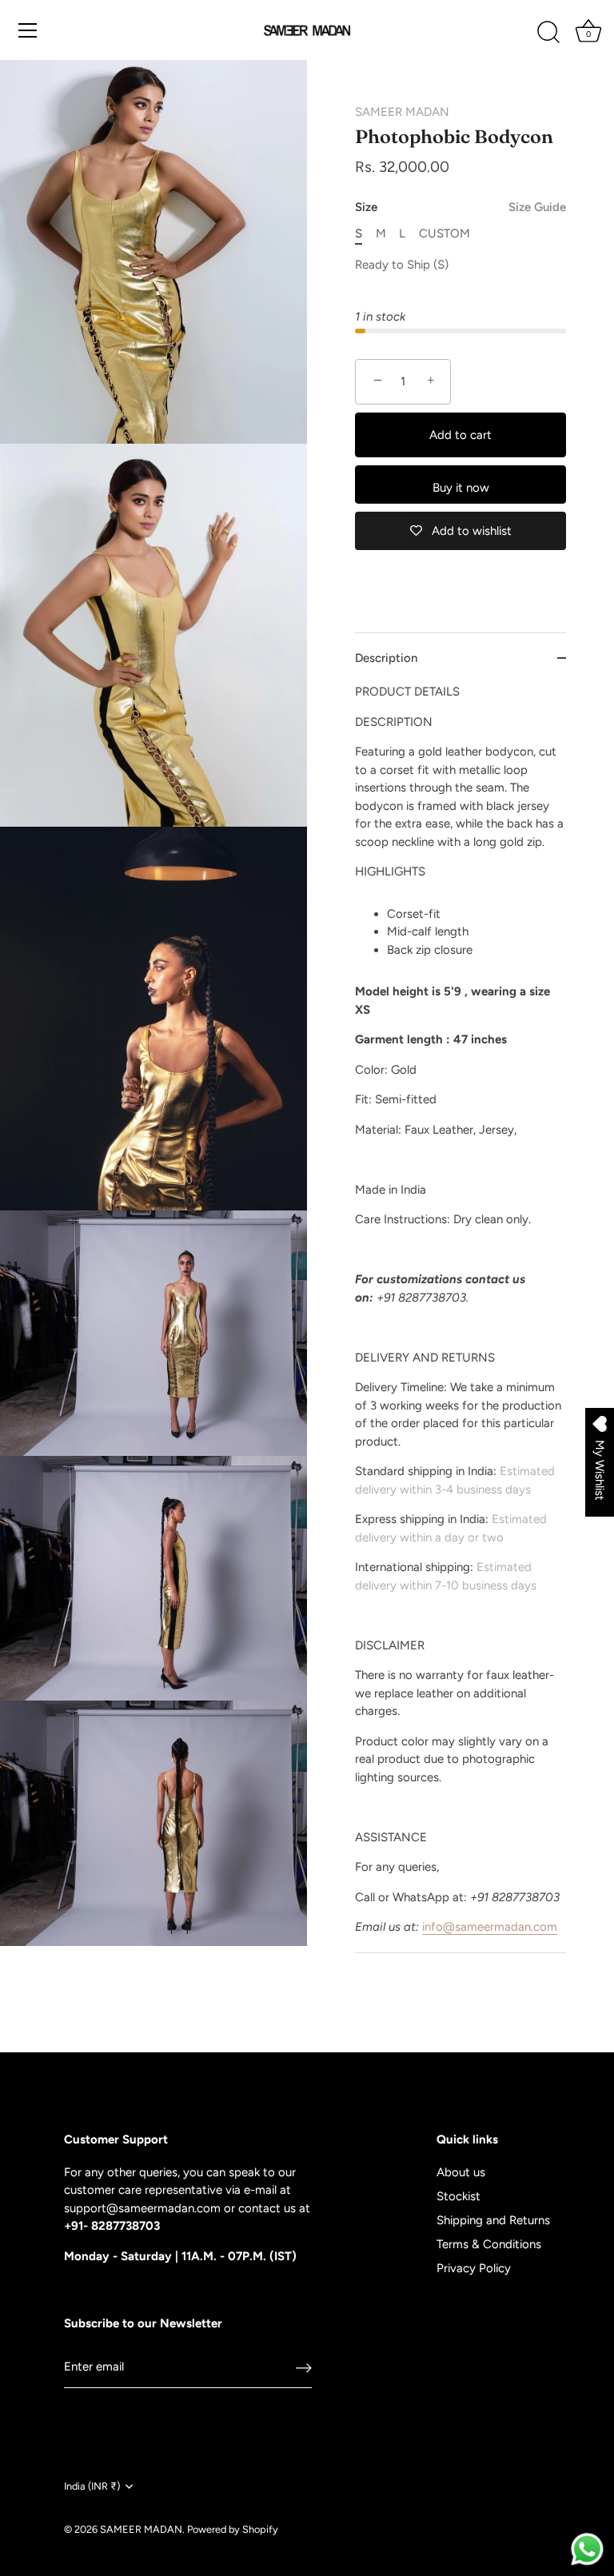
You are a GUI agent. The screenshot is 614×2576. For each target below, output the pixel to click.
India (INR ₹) (92, 2486)
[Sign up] (304, 2367)
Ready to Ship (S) (402, 265)
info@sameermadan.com (490, 1927)
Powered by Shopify (233, 2529)
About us (461, 2172)
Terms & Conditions (489, 2244)
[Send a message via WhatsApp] (587, 2549)
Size (460, 207)
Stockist (459, 2196)
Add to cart (460, 435)
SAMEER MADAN (402, 112)
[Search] (548, 33)
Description (386, 658)
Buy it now (461, 488)
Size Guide (537, 207)
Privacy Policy (474, 2268)
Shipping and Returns (493, 2220)
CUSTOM (445, 233)
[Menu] (28, 30)
